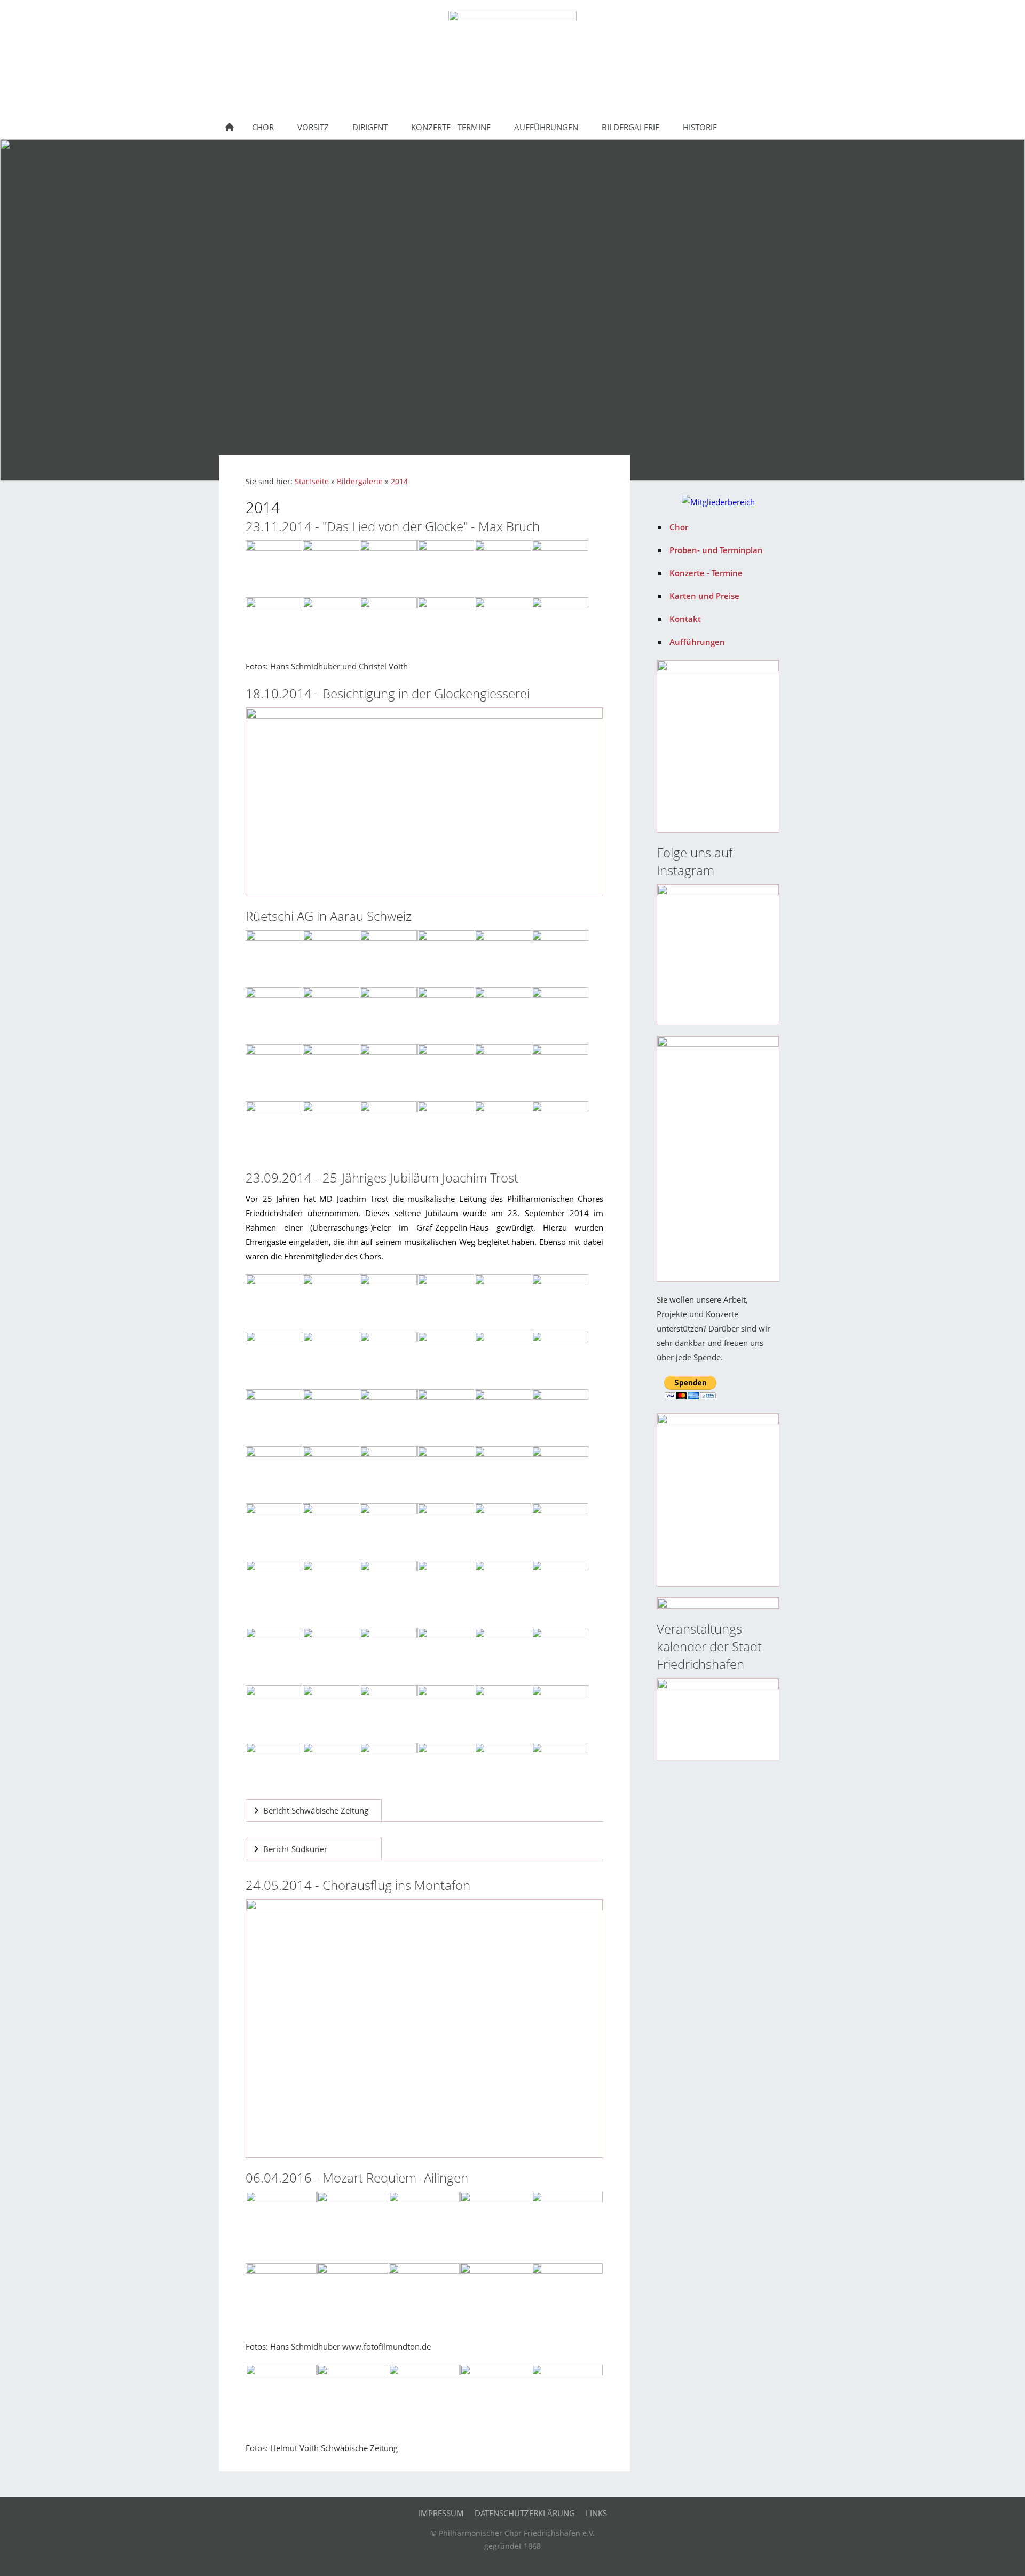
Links (596, 2513)
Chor (679, 527)
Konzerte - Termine (706, 573)
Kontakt (685, 619)
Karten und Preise (704, 596)
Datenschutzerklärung (525, 2513)
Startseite (312, 482)
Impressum (441, 2513)
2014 (399, 482)
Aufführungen (697, 642)
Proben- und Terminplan (716, 550)
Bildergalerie (360, 482)
